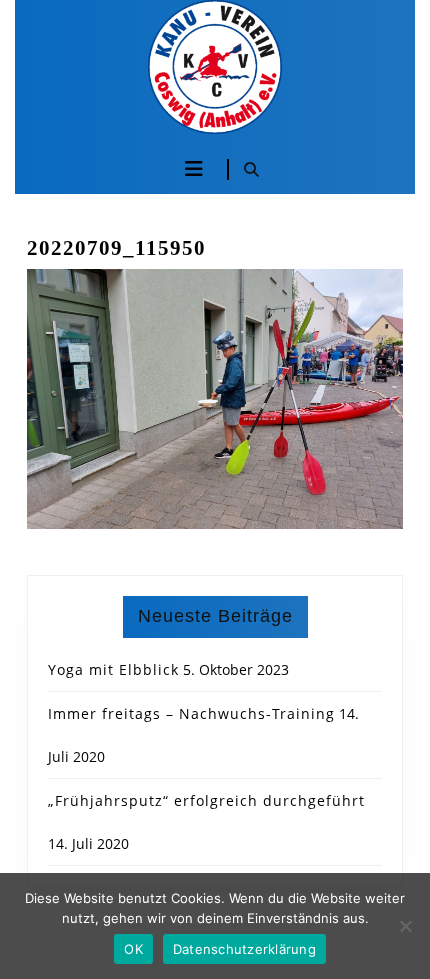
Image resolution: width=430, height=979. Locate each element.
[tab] (194, 169)
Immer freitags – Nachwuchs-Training (191, 713)
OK (133, 949)
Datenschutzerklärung (244, 949)
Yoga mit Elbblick (113, 669)
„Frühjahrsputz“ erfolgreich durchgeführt (206, 800)
